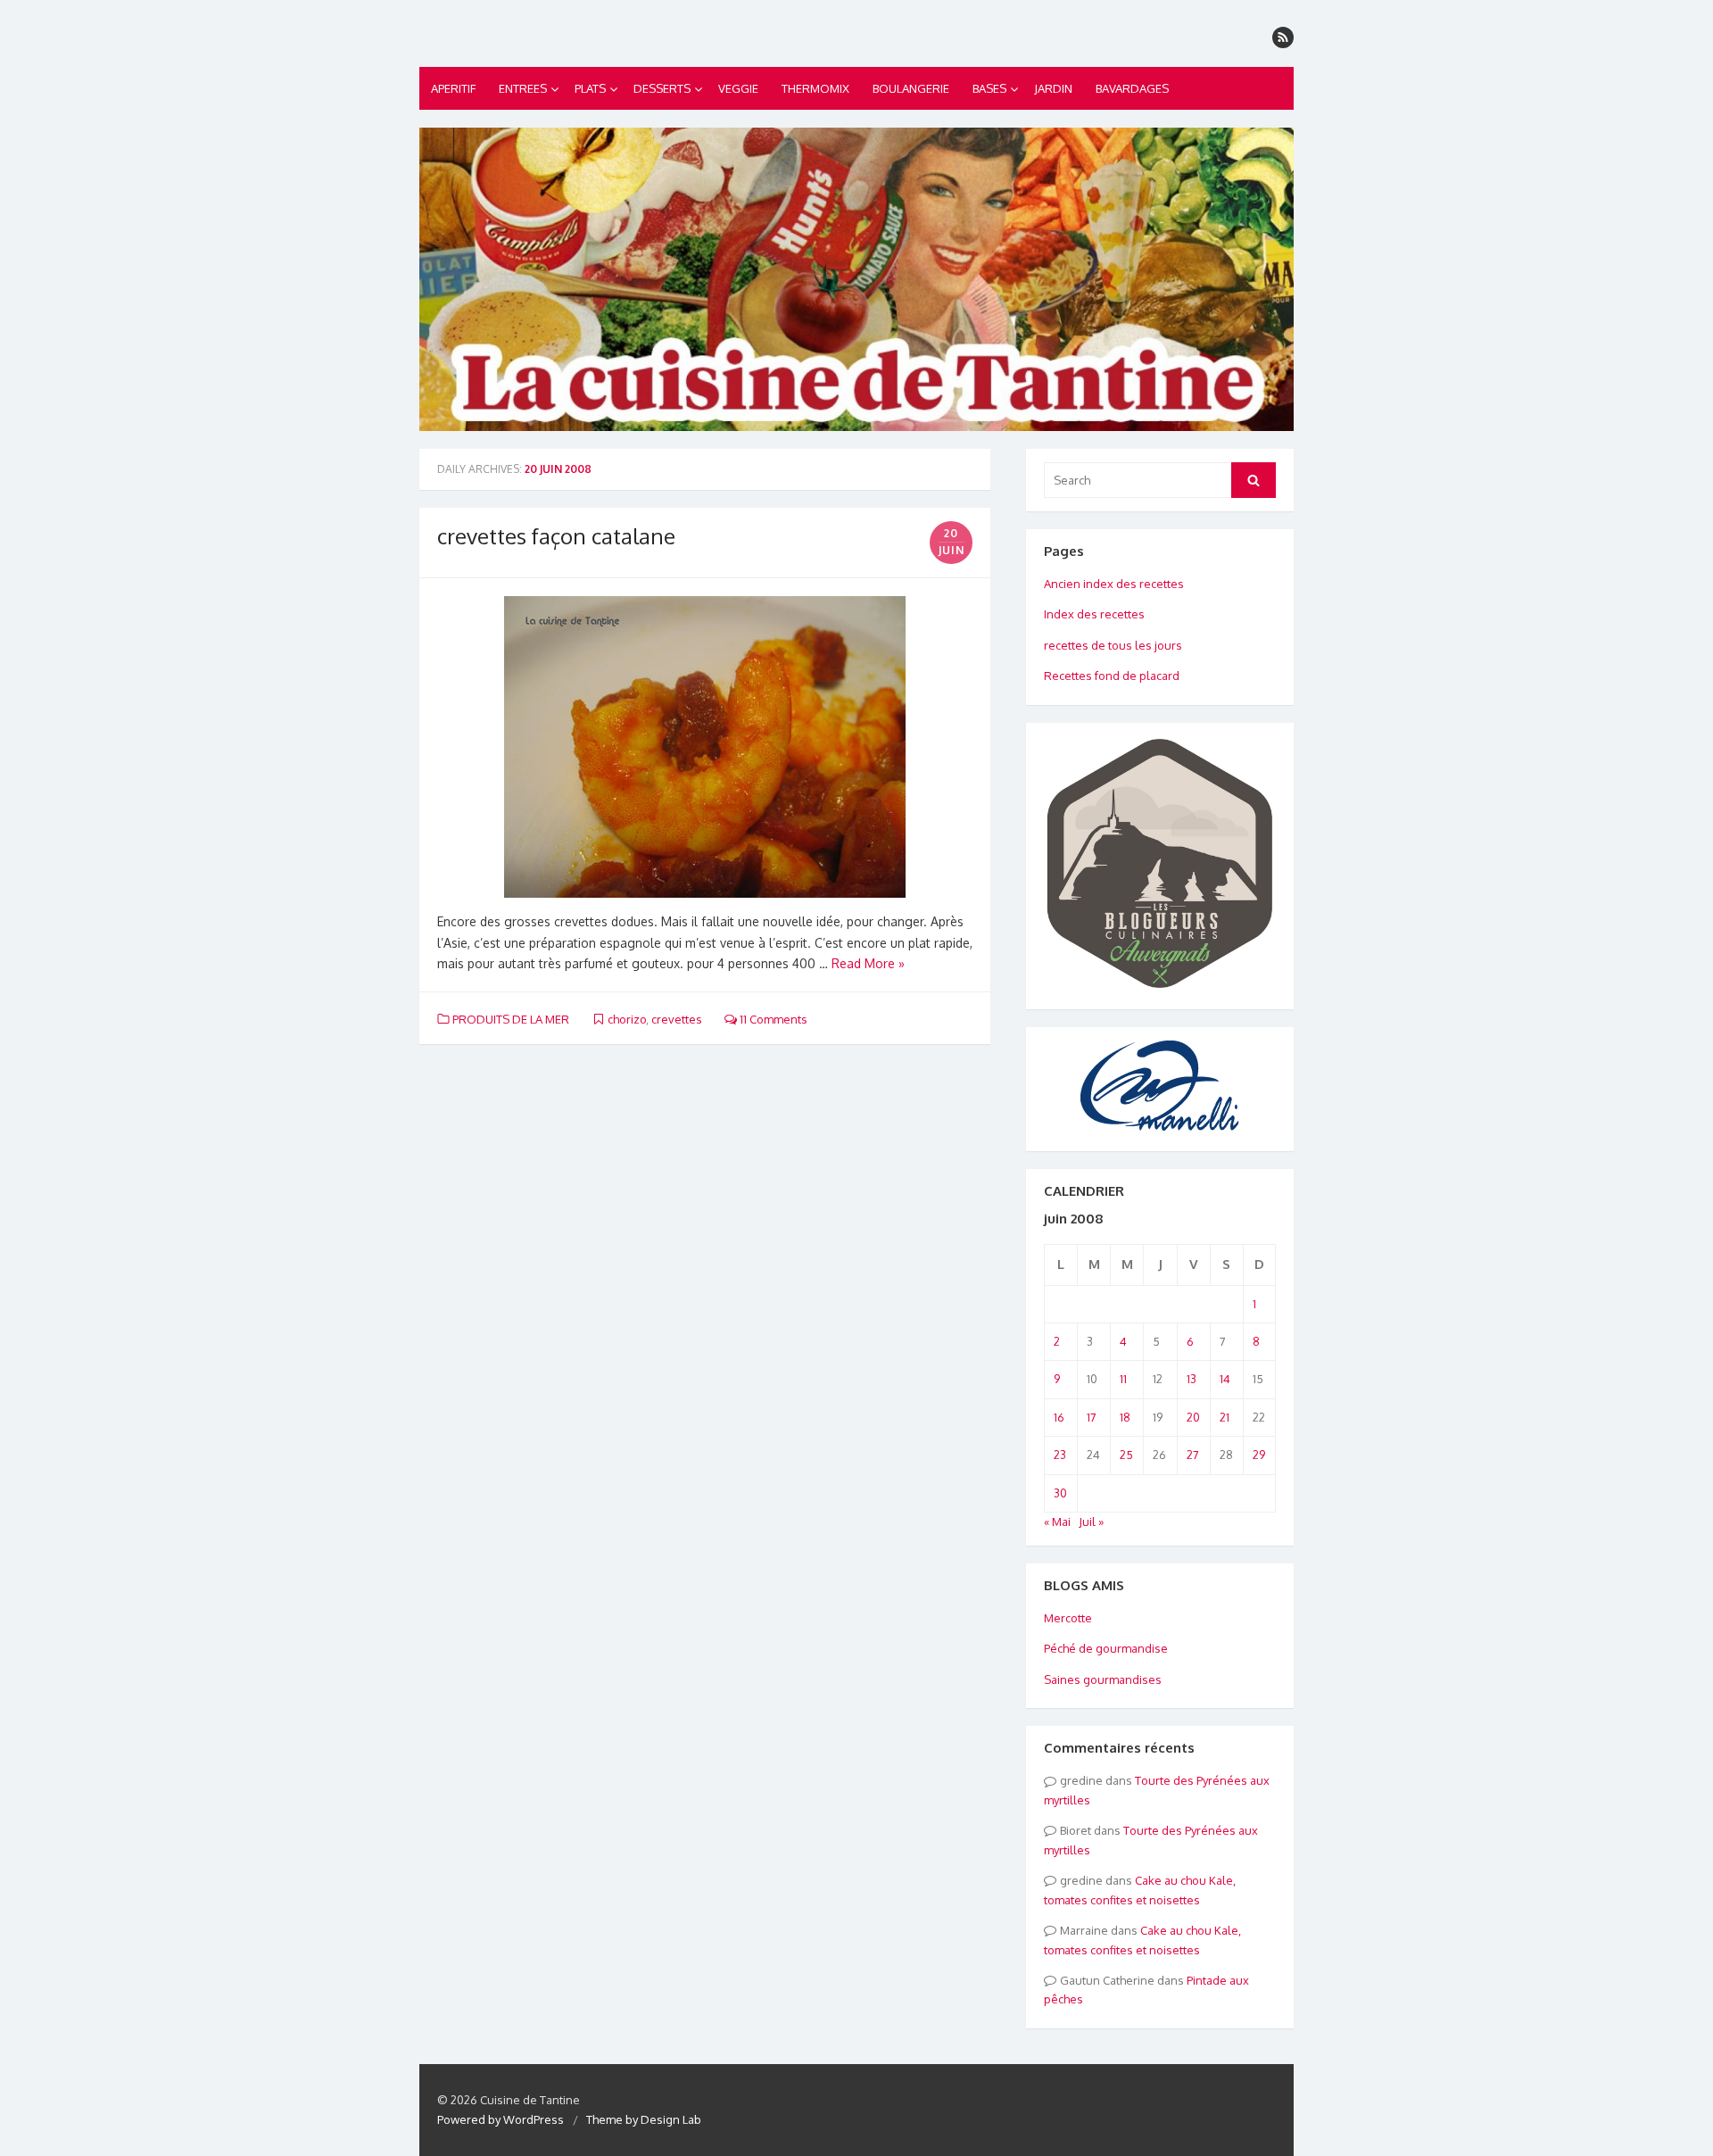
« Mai (1057, 1522)
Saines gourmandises (1103, 1679)
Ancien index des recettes (1114, 584)
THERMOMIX (815, 88)
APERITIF (453, 88)
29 (1259, 1455)
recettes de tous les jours (1113, 645)
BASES (989, 88)
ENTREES (523, 88)
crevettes (677, 1019)
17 (1092, 1417)
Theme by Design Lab (644, 2119)
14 (1225, 1379)
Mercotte (1068, 1618)
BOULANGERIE (911, 88)
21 (1225, 1417)
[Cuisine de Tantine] (856, 279)
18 (1125, 1417)
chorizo (627, 1019)
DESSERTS (662, 88)
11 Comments (772, 1019)
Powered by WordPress (501, 2119)
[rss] (1283, 37)
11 (1123, 1379)
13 (1192, 1379)
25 (1126, 1455)
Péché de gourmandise (1106, 1648)
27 (1193, 1455)
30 (1060, 1493)
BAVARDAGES (1132, 88)
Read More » (868, 963)
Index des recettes (1094, 614)
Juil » (1091, 1522)
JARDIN (1053, 88)
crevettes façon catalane (556, 536)
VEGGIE (738, 88)
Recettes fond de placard (1112, 676)
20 (1193, 1417)
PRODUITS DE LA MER (511, 1019)
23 (1060, 1455)
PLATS (590, 88)
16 (1059, 1417)
